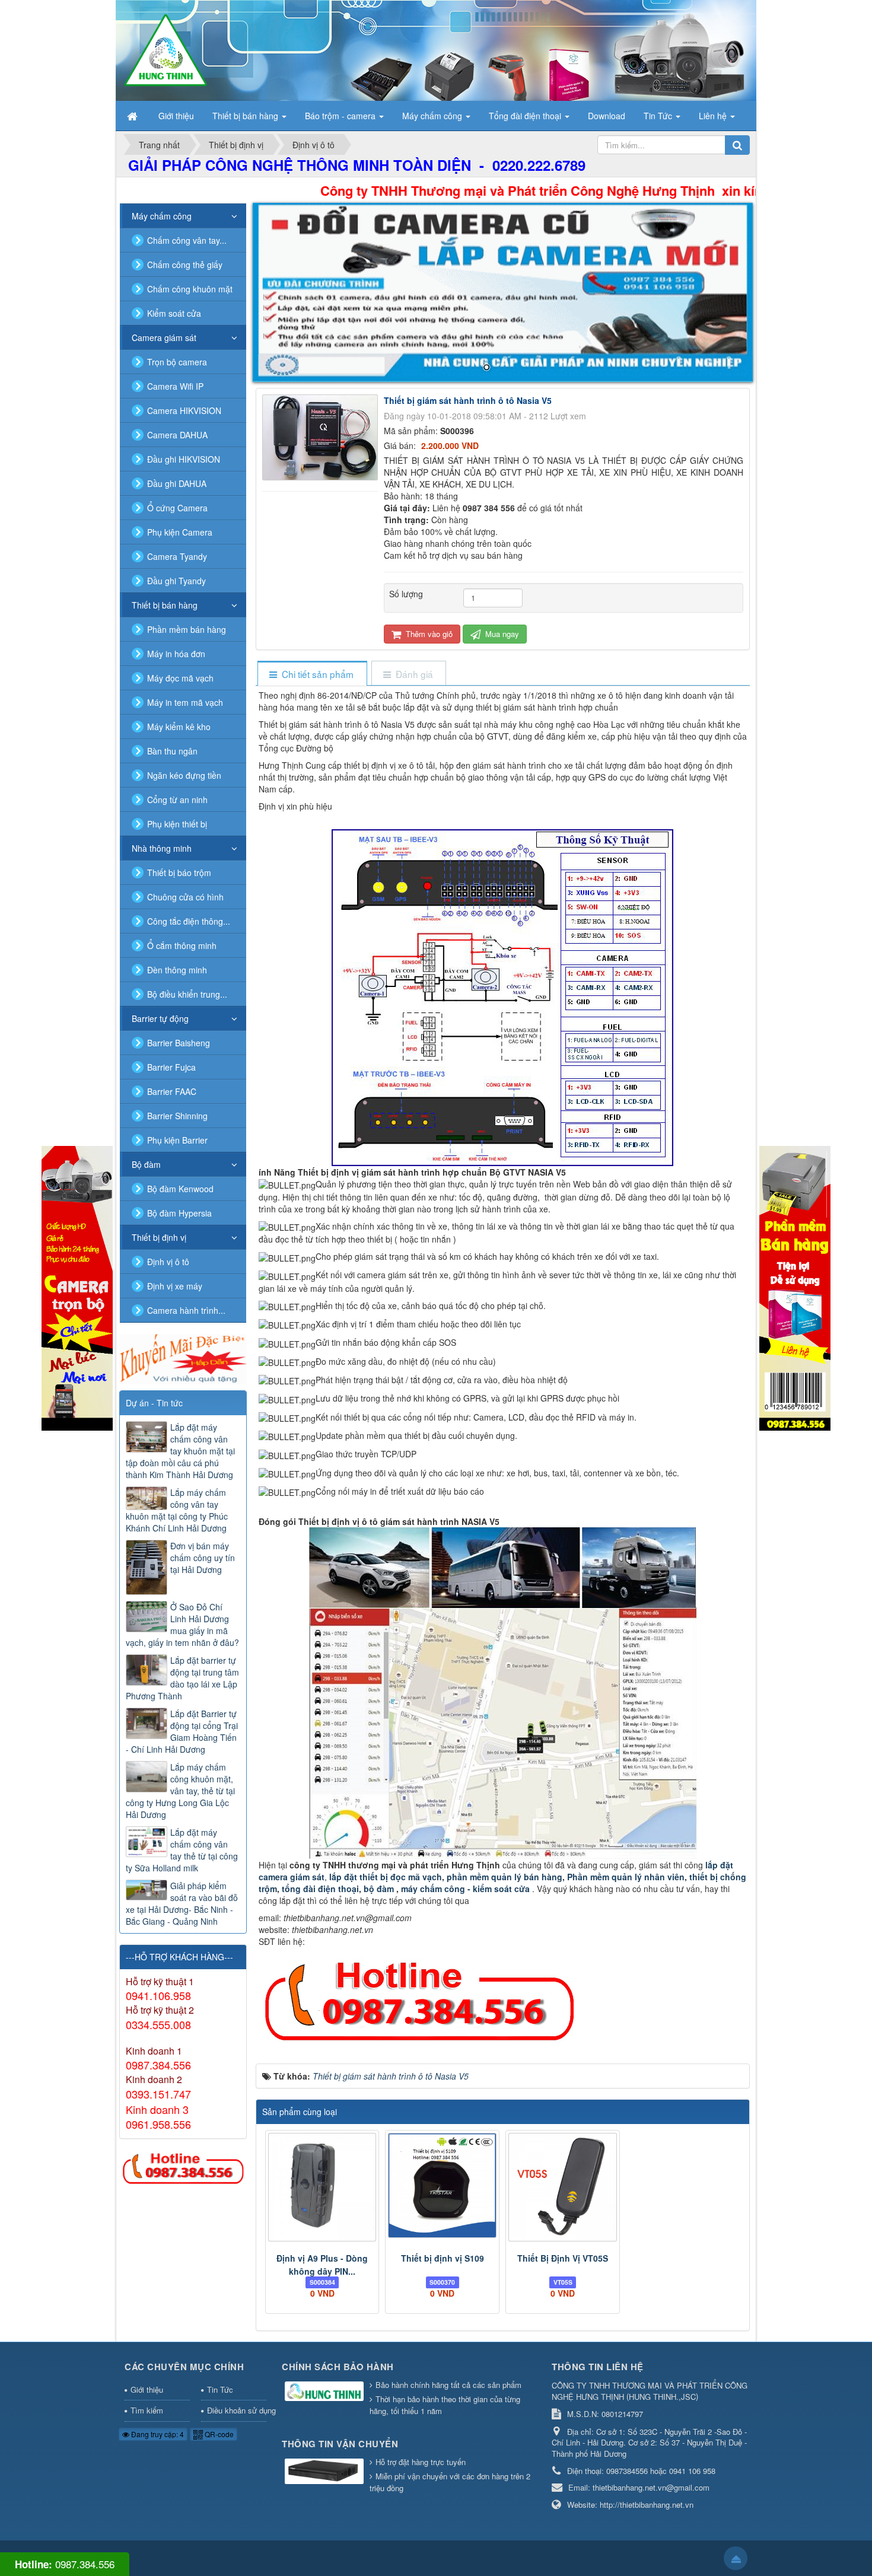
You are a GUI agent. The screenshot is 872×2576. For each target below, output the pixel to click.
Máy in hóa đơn (176, 654)
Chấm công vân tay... (187, 240)
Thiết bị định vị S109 (443, 2258)
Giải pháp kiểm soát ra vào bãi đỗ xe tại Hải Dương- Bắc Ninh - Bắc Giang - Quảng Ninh (182, 1903)
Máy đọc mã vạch (180, 678)
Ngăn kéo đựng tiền (184, 775)
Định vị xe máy (175, 1286)
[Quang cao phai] (795, 1287)
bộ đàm (380, 1889)
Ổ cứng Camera (177, 508)
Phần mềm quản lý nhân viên (625, 1877)
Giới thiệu (147, 2389)
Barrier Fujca (171, 1067)
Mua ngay (501, 634)
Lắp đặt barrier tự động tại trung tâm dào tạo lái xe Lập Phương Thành (182, 1678)
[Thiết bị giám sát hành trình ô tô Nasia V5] (322, 436)
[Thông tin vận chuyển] (326, 2472)
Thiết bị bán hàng (165, 605)
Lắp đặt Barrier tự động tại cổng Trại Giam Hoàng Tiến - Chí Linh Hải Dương (182, 1731)
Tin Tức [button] (659, 116)
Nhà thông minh (162, 848)
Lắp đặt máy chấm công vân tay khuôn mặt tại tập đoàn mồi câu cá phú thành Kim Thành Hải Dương (180, 1451)
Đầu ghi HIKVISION (184, 459)
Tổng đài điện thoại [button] (526, 116)
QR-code (218, 2434)
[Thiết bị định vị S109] (442, 2185)
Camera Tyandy (177, 556)
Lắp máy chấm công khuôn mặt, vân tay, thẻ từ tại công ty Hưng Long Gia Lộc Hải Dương (180, 1791)
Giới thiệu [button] (176, 116)
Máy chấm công (162, 216)
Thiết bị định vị (159, 1237)
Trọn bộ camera (177, 362)
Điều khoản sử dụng (237, 2410)
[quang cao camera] (183, 1358)
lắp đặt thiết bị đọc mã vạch (386, 1877)
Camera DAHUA (177, 435)
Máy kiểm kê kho (179, 727)
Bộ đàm (146, 1164)
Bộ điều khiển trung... (187, 994)
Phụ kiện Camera (180, 532)
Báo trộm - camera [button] (341, 116)
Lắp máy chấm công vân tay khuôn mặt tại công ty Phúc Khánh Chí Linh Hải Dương (177, 1510)
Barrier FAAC (172, 1091)
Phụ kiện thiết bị (177, 824)
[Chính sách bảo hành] (326, 2392)
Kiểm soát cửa (174, 313)
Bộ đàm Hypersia (179, 1213)
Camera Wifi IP (175, 386)
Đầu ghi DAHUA (177, 483)
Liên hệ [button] (714, 116)
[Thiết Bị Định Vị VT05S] (563, 2187)
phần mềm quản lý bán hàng (505, 1877)
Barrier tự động (160, 1018)
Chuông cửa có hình (185, 897)
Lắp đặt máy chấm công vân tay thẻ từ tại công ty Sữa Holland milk (182, 1850)
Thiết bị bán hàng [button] (246, 116)
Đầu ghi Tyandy (176, 581)
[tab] (312, 674)
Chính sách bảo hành (338, 2367)
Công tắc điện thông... (189, 921)
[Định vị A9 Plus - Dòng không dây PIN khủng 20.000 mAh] (322, 2187)
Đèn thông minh (177, 970)
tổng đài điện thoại (320, 1889)
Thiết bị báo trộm (179, 873)
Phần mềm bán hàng (187, 629)
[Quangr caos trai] (77, 1287)
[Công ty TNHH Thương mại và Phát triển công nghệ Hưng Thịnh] (166, 49)
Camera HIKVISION (184, 410)
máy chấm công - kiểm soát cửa (467, 1889)
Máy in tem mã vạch (185, 702)
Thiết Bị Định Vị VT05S (563, 2258)
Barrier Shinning (177, 1116)
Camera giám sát (164, 337)
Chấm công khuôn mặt (190, 289)
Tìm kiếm (147, 2410)
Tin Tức (220, 2389)
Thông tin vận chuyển (340, 2444)
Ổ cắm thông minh (182, 945)
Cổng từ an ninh (177, 800)
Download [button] (607, 116)
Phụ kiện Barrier (177, 1140)
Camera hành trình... (186, 1310)
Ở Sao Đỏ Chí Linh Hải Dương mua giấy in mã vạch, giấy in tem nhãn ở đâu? (182, 1625)
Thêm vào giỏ (428, 634)
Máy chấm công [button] (433, 116)
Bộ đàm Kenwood (180, 1189)
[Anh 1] (503, 292)
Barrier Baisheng (179, 1043)
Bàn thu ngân (172, 751)
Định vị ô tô (168, 1262)
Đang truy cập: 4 (157, 2434)
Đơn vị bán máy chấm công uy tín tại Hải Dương (203, 1558)
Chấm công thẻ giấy (185, 265)
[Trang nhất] (133, 116)
